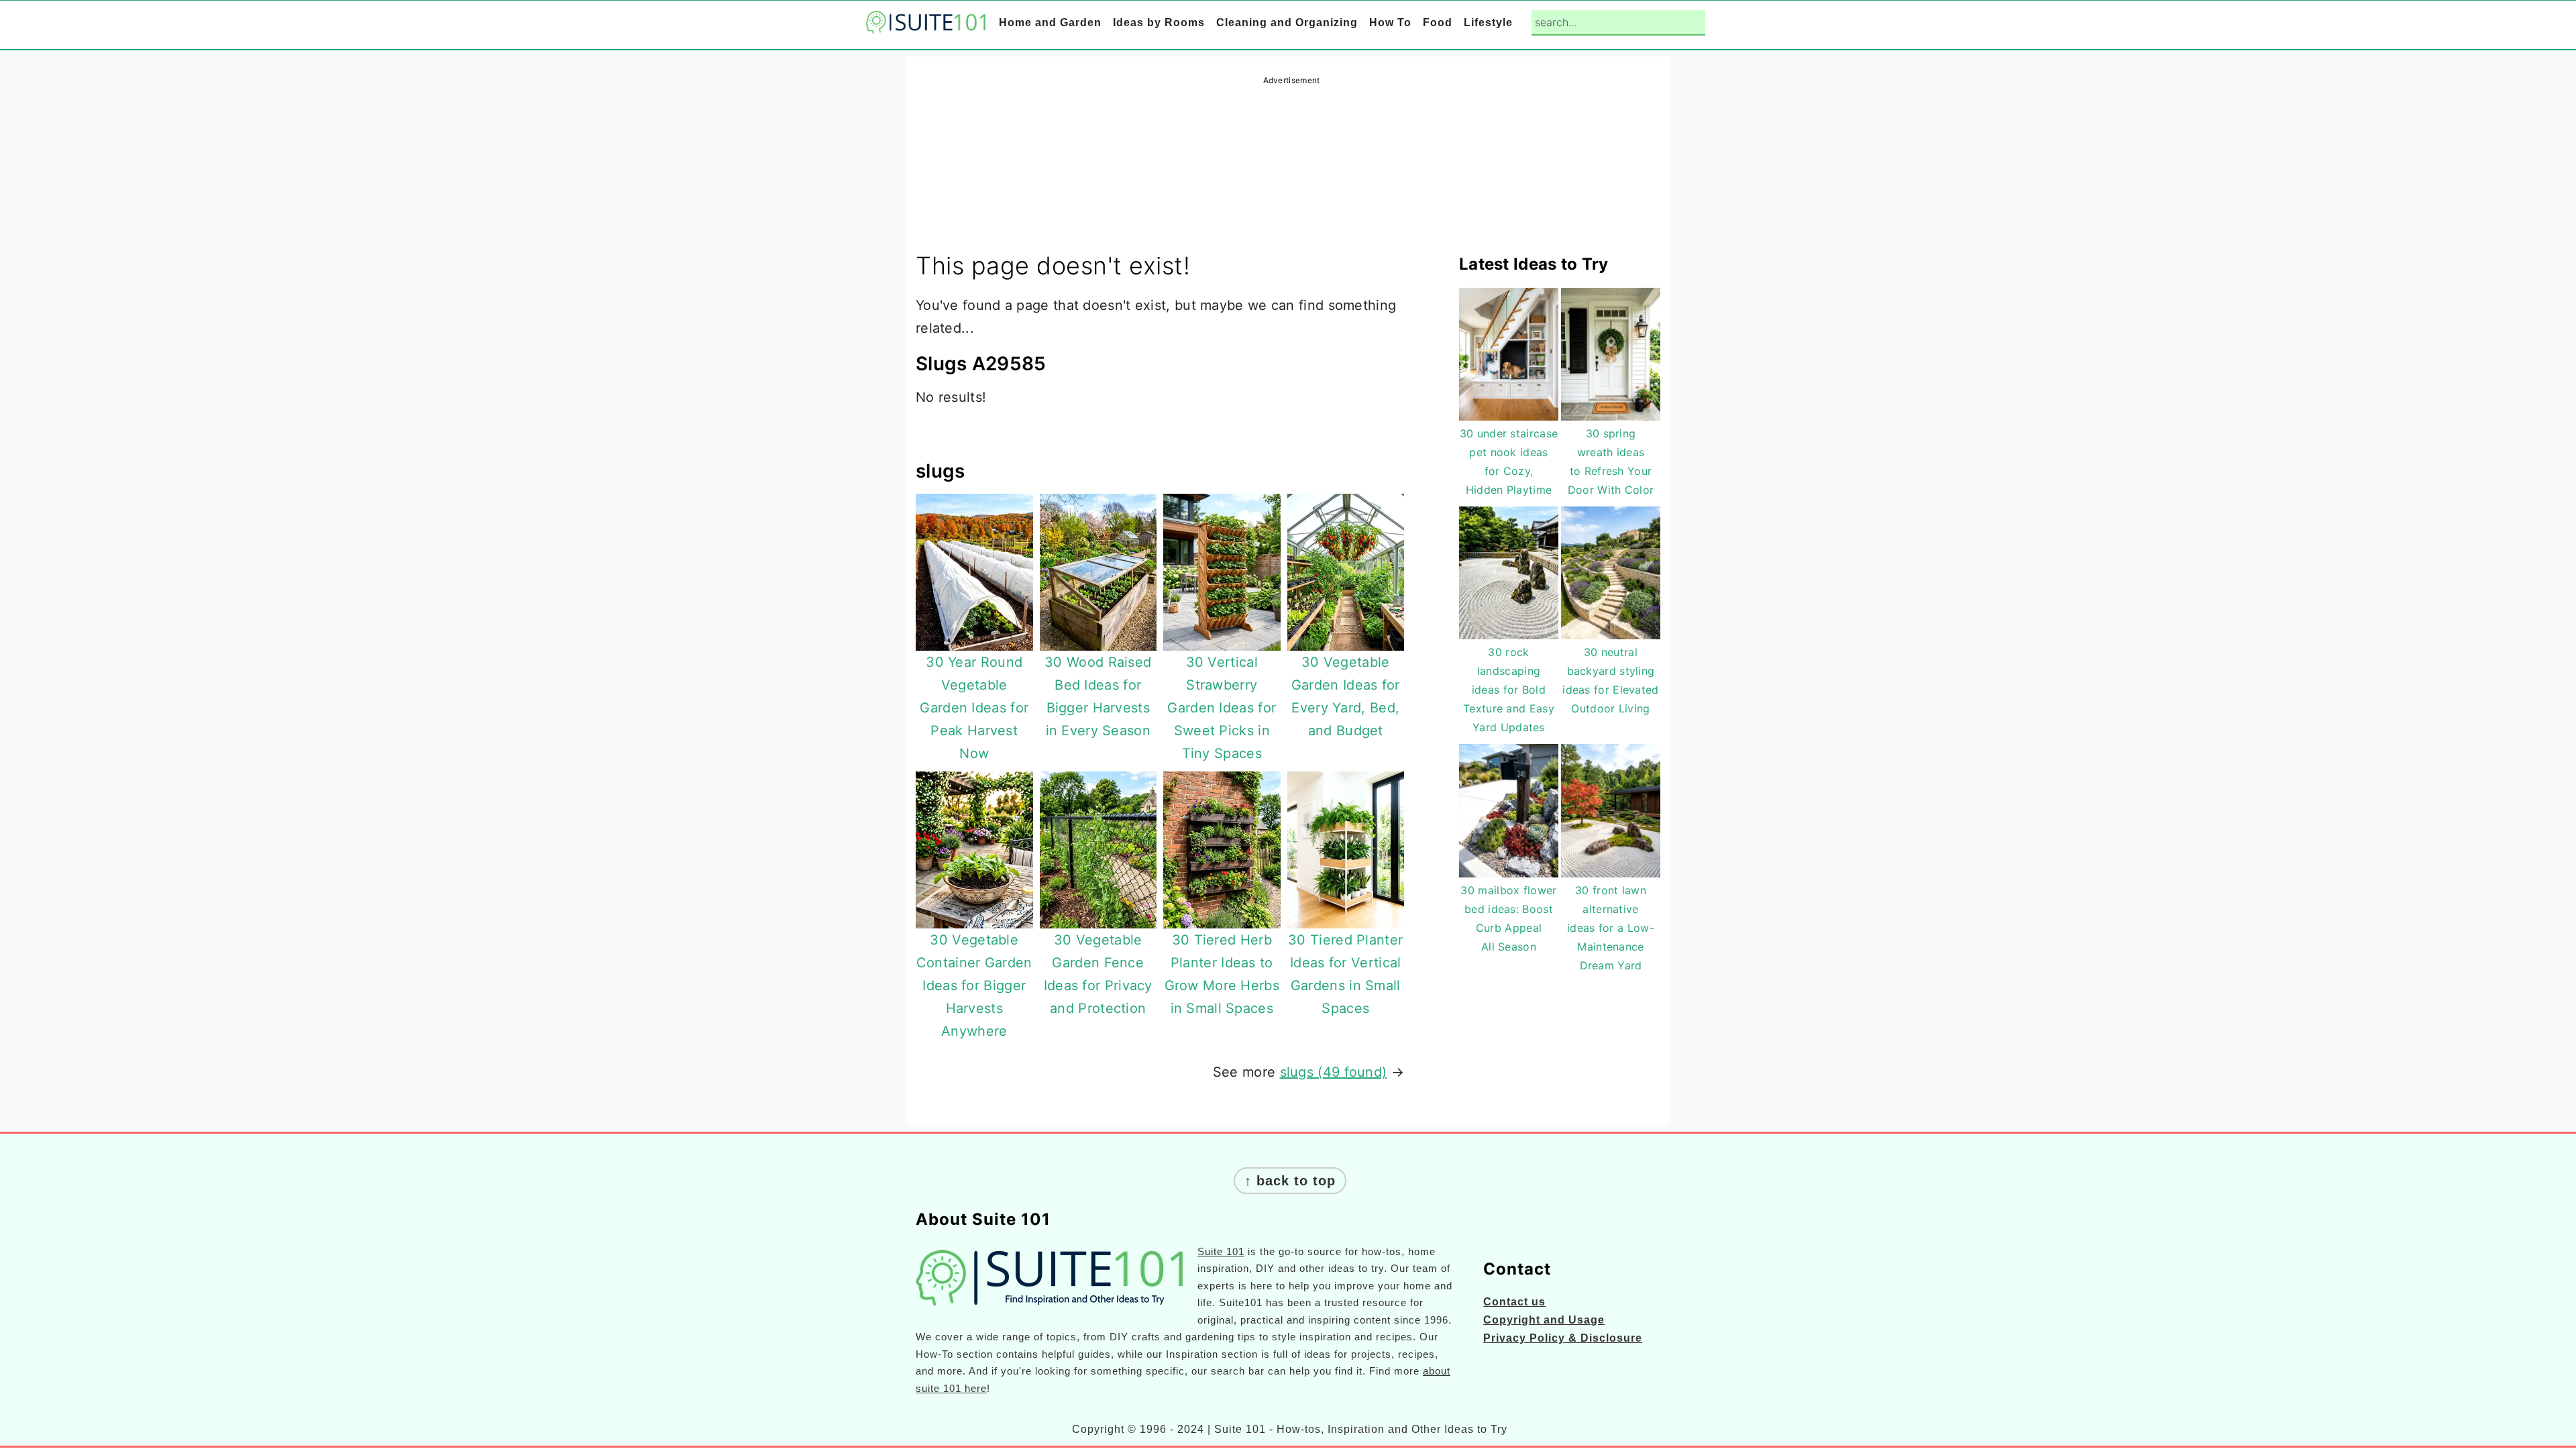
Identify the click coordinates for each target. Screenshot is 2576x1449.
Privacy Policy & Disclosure (1563, 1338)
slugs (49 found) (1334, 1072)
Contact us (1514, 1302)
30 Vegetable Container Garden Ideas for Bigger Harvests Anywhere (974, 985)
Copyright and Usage (1544, 1320)
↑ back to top (1290, 1181)
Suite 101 (1221, 1251)
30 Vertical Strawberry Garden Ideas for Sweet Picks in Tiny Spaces (1222, 708)
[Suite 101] (926, 24)
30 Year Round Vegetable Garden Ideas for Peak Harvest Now (974, 708)
